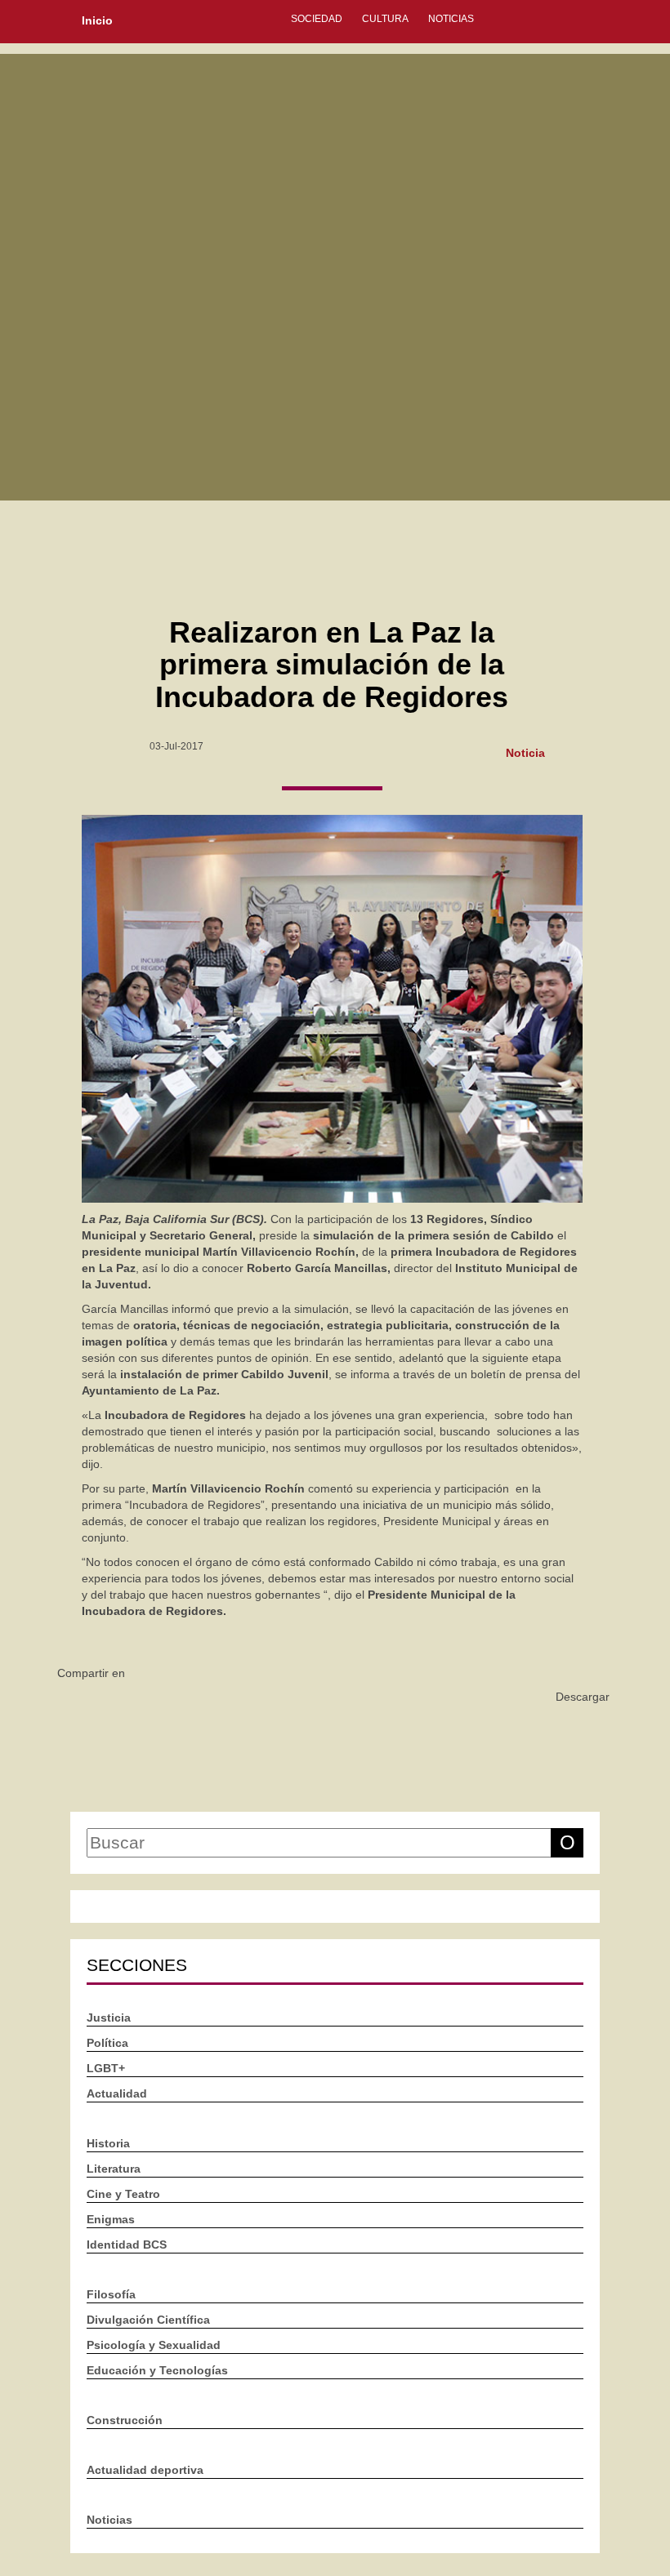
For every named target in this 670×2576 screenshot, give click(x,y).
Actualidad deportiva (145, 2470)
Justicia (109, 2018)
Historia (108, 2143)
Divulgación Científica (148, 2320)
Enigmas (111, 2219)
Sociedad (317, 19)
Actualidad (117, 2093)
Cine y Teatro (123, 2194)
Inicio (97, 20)
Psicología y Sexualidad (154, 2345)
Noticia (525, 753)
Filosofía (111, 2294)
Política (107, 2043)
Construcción (125, 2420)
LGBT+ (106, 2068)
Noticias (451, 19)
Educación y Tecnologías (157, 2370)
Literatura (114, 2169)
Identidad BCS (127, 2245)
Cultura (385, 19)
